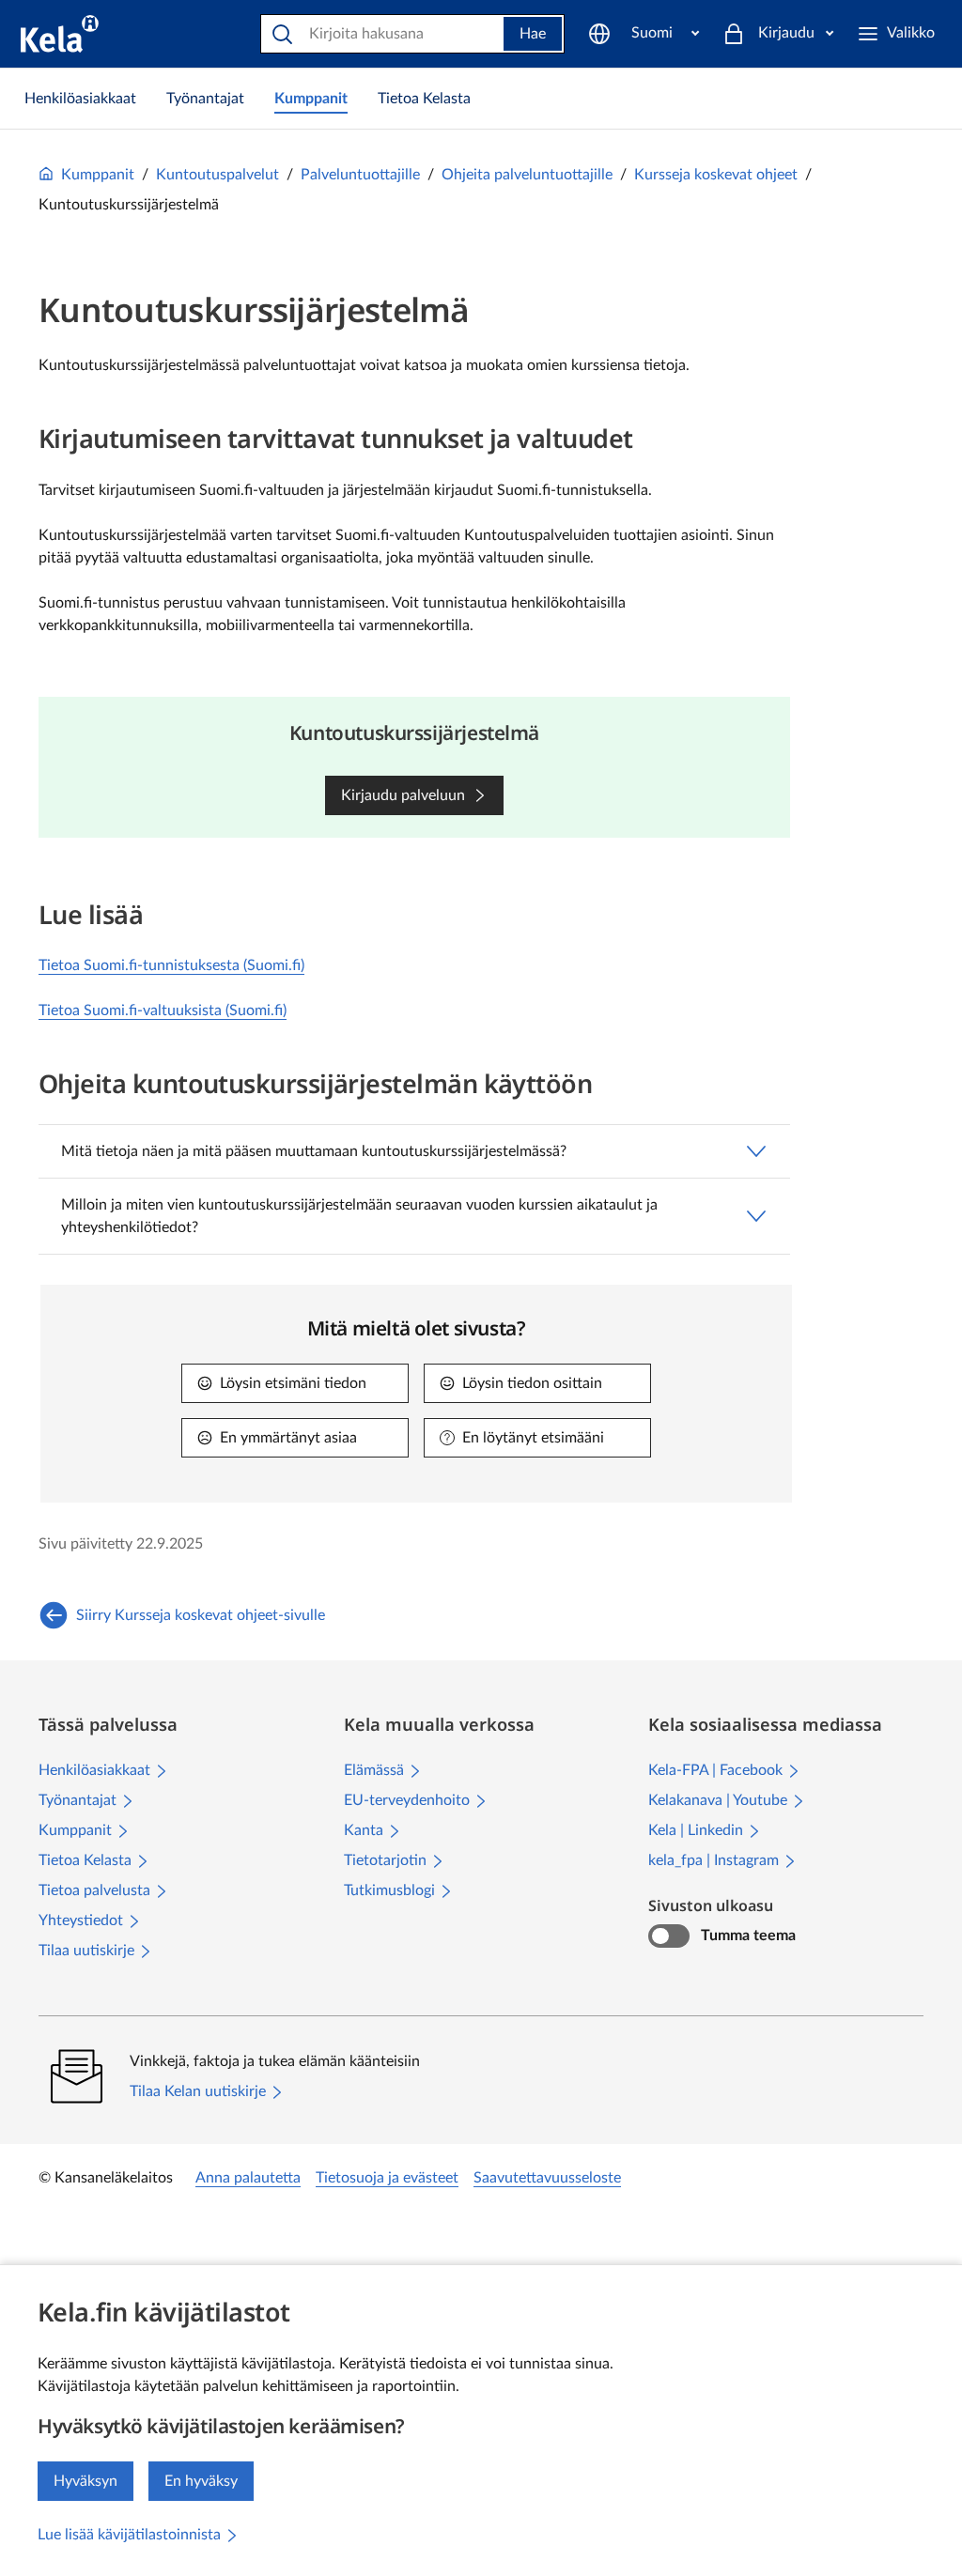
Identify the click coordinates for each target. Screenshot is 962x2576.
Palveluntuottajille (360, 175)
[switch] (668, 1936)
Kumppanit (98, 175)
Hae (533, 34)
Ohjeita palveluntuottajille (527, 175)
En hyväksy (201, 2481)
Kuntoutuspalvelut (217, 175)
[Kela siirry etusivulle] (60, 34)
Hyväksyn (85, 2481)
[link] (80, 99)
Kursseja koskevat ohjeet (716, 175)
